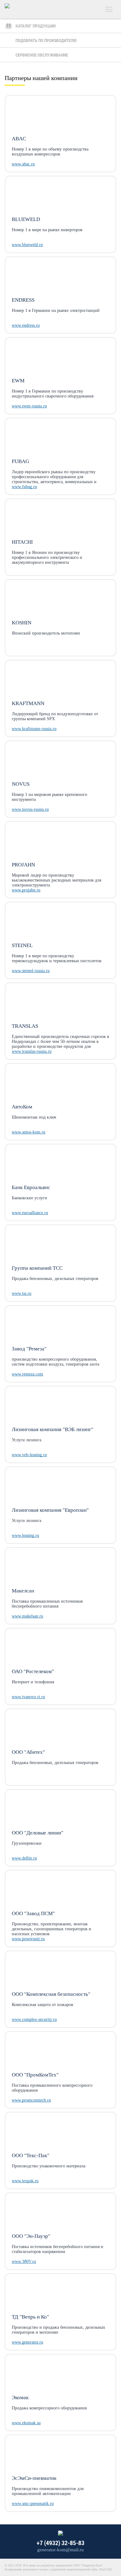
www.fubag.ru (24, 487)
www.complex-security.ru (34, 2019)
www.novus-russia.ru (30, 809)
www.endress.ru (26, 325)
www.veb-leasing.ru (29, 1455)
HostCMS (106, 2569)
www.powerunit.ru (28, 1939)
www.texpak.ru (25, 2181)
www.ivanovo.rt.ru (28, 1697)
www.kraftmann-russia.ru (34, 729)
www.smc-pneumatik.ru (33, 2504)
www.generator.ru (27, 2342)
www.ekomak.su (26, 2423)
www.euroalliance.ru (30, 1213)
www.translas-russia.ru (32, 1051)
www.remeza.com (27, 1374)
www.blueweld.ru (27, 245)
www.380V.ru (24, 2261)
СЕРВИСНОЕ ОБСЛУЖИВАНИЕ (42, 55)
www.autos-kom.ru (29, 1132)
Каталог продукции (36, 26)
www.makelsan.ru (27, 1616)
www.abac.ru (23, 164)
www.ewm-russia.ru (29, 406)
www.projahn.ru (26, 890)
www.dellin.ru (24, 1858)
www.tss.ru (22, 1293)
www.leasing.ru (25, 1535)
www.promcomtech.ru (31, 2100)
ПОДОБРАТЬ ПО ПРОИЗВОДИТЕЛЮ (46, 40)
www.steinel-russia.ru (31, 971)
